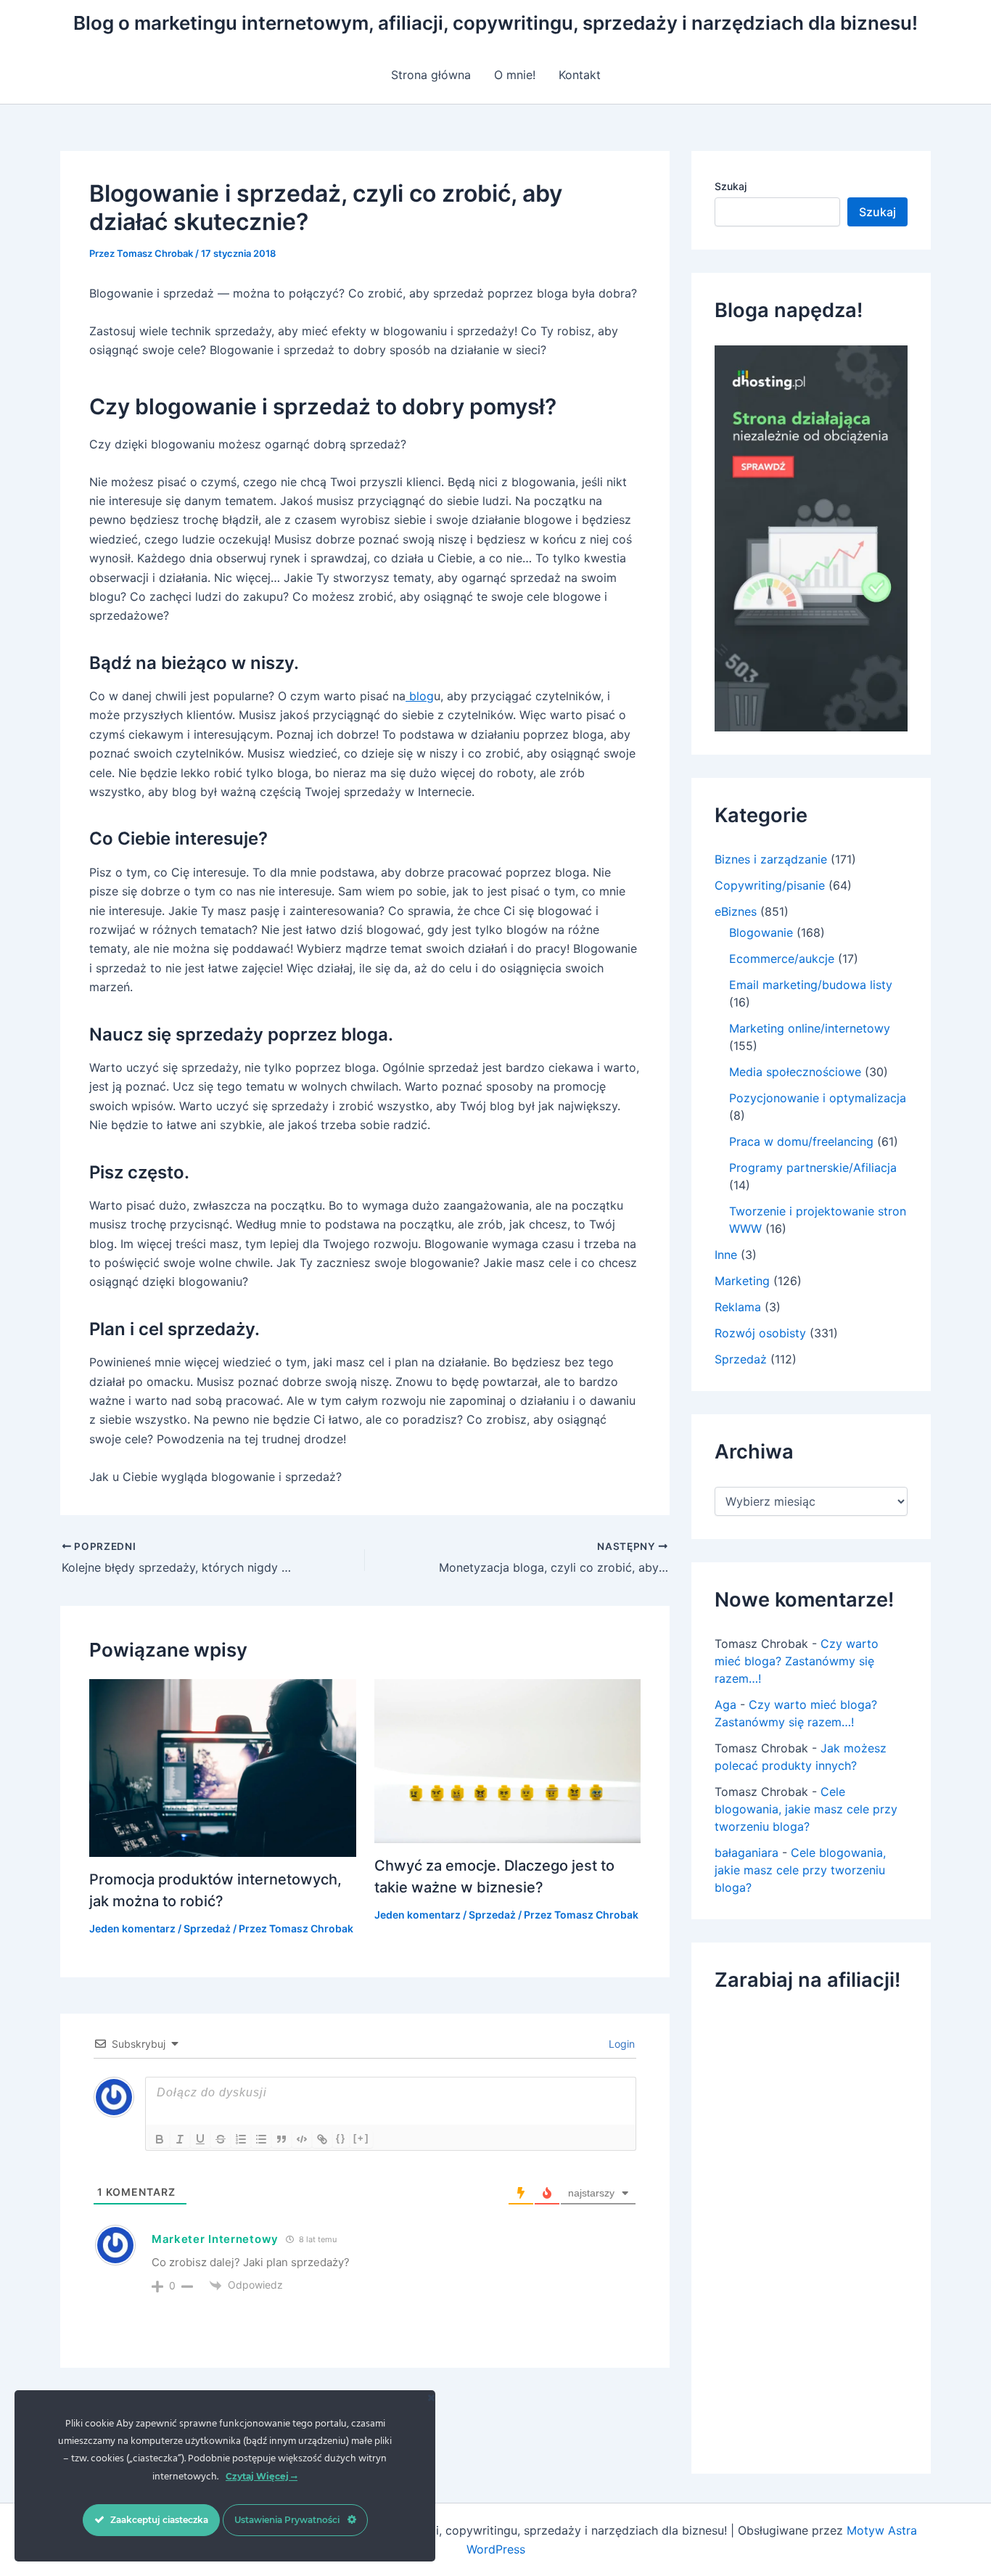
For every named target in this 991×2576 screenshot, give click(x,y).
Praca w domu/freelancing (801, 1141)
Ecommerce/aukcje (782, 959)
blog (420, 696)
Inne (726, 1255)
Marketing (742, 1281)
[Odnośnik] (322, 2139)
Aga (725, 1705)
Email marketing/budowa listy (811, 985)
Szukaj (731, 186)
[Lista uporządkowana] (241, 2139)
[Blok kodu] (302, 2139)
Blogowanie (761, 932)
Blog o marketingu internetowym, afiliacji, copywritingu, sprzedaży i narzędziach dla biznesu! (495, 23)
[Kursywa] (180, 2139)
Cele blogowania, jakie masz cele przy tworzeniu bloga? (806, 1809)
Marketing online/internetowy (810, 1028)
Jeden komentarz (132, 1928)
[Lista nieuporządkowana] (261, 2139)
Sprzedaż (207, 1928)
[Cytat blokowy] (281, 2139)
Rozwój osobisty (760, 1333)
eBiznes (736, 911)
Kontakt (580, 75)
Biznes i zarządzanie (771, 859)
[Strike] (221, 2139)
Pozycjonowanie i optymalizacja (818, 1098)
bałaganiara (747, 1853)
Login (620, 2044)
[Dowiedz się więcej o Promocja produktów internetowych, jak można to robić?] (223, 1767)
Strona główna (431, 75)
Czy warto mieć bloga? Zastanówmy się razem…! (797, 1661)
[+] (361, 2138)
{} (341, 2138)
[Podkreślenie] (200, 2139)
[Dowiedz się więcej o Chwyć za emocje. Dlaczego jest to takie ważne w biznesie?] (508, 1760)
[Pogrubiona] (160, 2139)
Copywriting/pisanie (770, 885)
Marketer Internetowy (215, 2239)
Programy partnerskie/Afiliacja (813, 1168)
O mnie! (515, 75)
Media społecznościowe (795, 1072)
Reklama (738, 1307)
